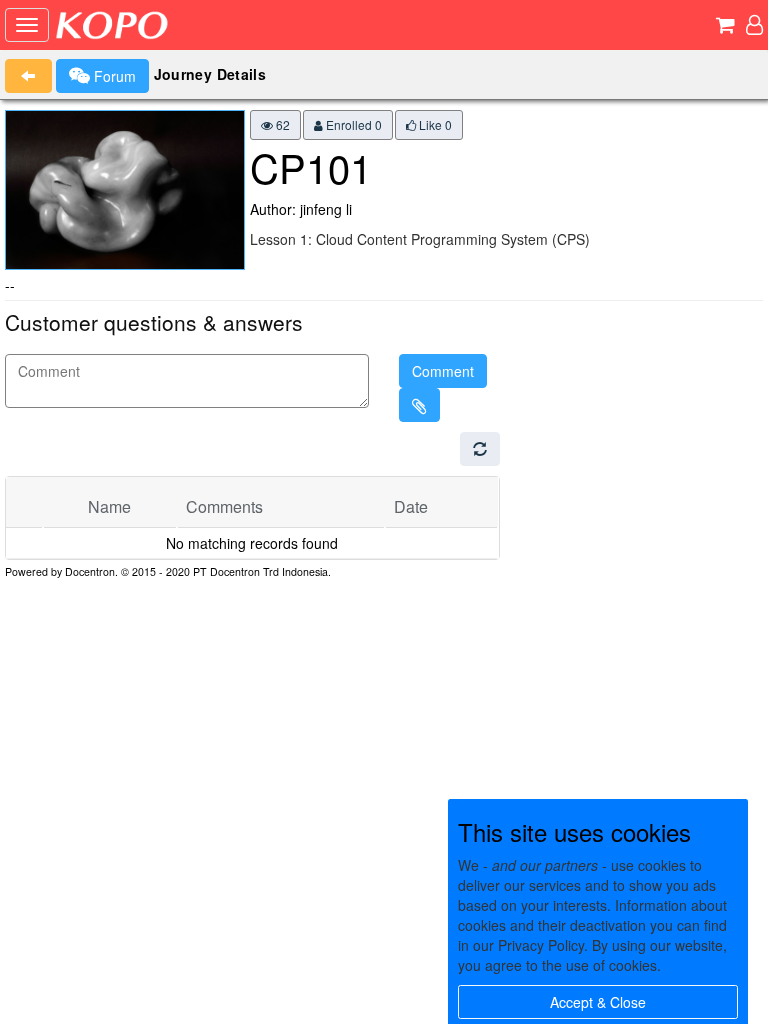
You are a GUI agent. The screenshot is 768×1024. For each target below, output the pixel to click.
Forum (113, 76)
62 (281, 124)
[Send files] (419, 405)
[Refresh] (480, 449)
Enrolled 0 (352, 124)
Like (434, 124)
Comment (443, 371)
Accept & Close (598, 1002)
